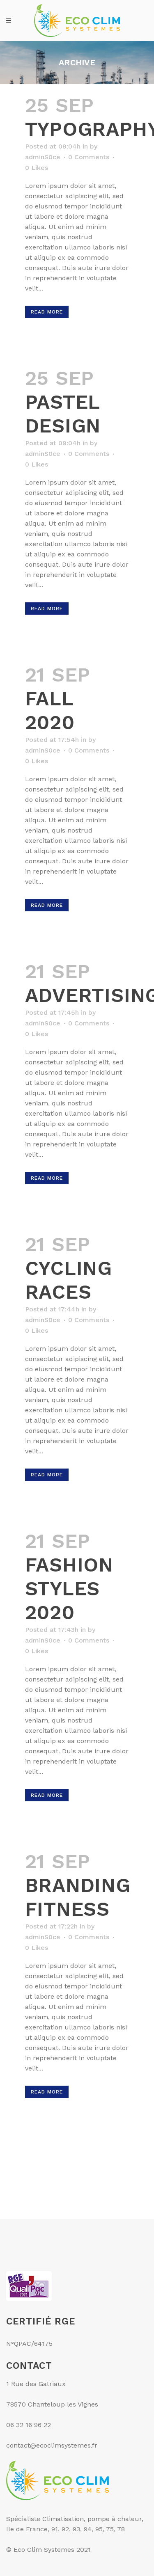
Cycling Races (69, 1280)
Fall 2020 (50, 710)
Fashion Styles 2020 (69, 1589)
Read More (47, 312)
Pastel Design (63, 414)
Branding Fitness (78, 1897)
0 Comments (89, 157)
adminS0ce (43, 157)
